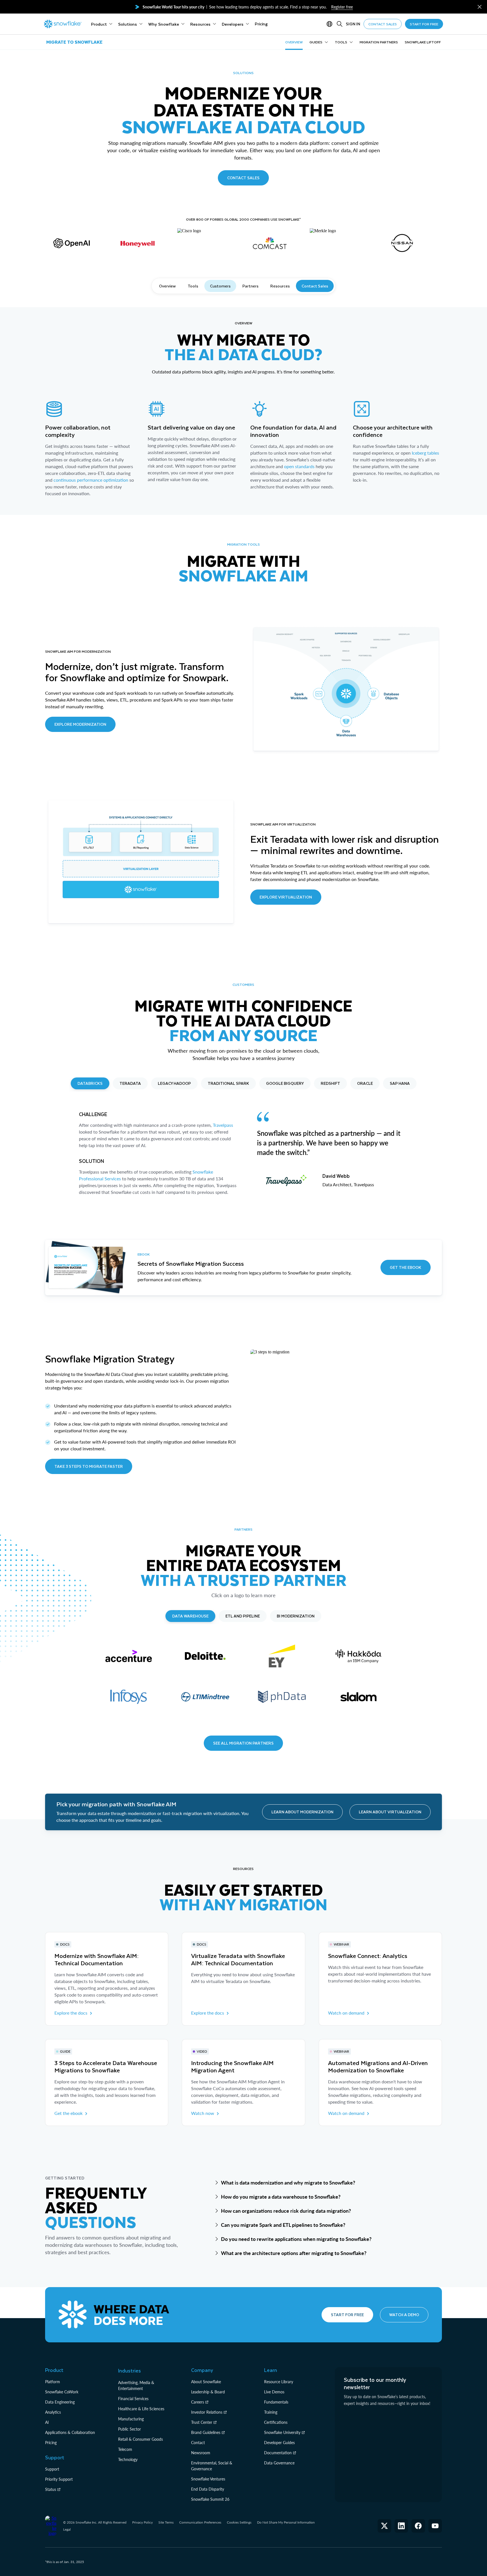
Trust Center (202, 2422)
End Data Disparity (208, 2489)
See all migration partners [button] (243, 1743)
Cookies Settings (239, 2522)
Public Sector (130, 2429)
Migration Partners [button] (379, 42)
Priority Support (59, 2479)
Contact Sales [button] (243, 178)
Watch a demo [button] (404, 2315)
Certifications (276, 2422)
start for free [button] (424, 24)
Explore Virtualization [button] (286, 897)
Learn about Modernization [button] (302, 1812)
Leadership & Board (208, 2392)
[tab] (90, 1083)
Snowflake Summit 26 (210, 2499)
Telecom (125, 2449)
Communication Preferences (200, 2522)
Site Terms (166, 2522)
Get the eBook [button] (406, 1267)
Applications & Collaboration (70, 2432)
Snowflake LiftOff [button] (423, 42)
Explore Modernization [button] (80, 724)
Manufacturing (131, 2419)
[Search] (340, 24)
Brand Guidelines (206, 2432)
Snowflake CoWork (62, 2392)
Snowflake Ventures (208, 2479)
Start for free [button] (347, 2315)
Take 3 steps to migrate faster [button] (89, 1466)
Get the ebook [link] (68, 2113)
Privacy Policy (142, 2522)
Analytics (53, 2412)
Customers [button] (220, 286)
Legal (67, 2529)
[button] (480, 7)
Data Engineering (60, 2402)
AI (47, 2422)
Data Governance (279, 2463)
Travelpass (223, 1125)
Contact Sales (315, 286)
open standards (299, 466)
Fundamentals (276, 2402)
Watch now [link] (203, 2113)
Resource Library (279, 2382)
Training (271, 2412)
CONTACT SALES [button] (383, 24)
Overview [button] (294, 42)
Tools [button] (193, 286)
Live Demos (274, 2392)
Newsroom (201, 2453)
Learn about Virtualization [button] (390, 1812)
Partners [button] (250, 286)
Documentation (278, 2453)
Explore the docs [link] (71, 2013)
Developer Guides (279, 2443)
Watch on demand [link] (346, 2013)
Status (51, 2489)
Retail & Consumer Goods (140, 2439)
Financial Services (133, 2399)
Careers (198, 2402)
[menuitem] (102, 24)
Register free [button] (342, 7)
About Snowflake (206, 2382)
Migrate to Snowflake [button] (74, 42)
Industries (130, 2371)
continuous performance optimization (91, 480)
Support (52, 2469)
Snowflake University (282, 2432)
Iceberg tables (425, 453)
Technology (128, 2459)
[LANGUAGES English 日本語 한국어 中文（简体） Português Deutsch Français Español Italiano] (331, 24)
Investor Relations (207, 2412)
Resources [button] (280, 286)
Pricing (51, 2443)
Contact (198, 2443)
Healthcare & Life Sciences (141, 2409)
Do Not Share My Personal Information (286, 2522)
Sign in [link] (353, 24)
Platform (53, 2382)
